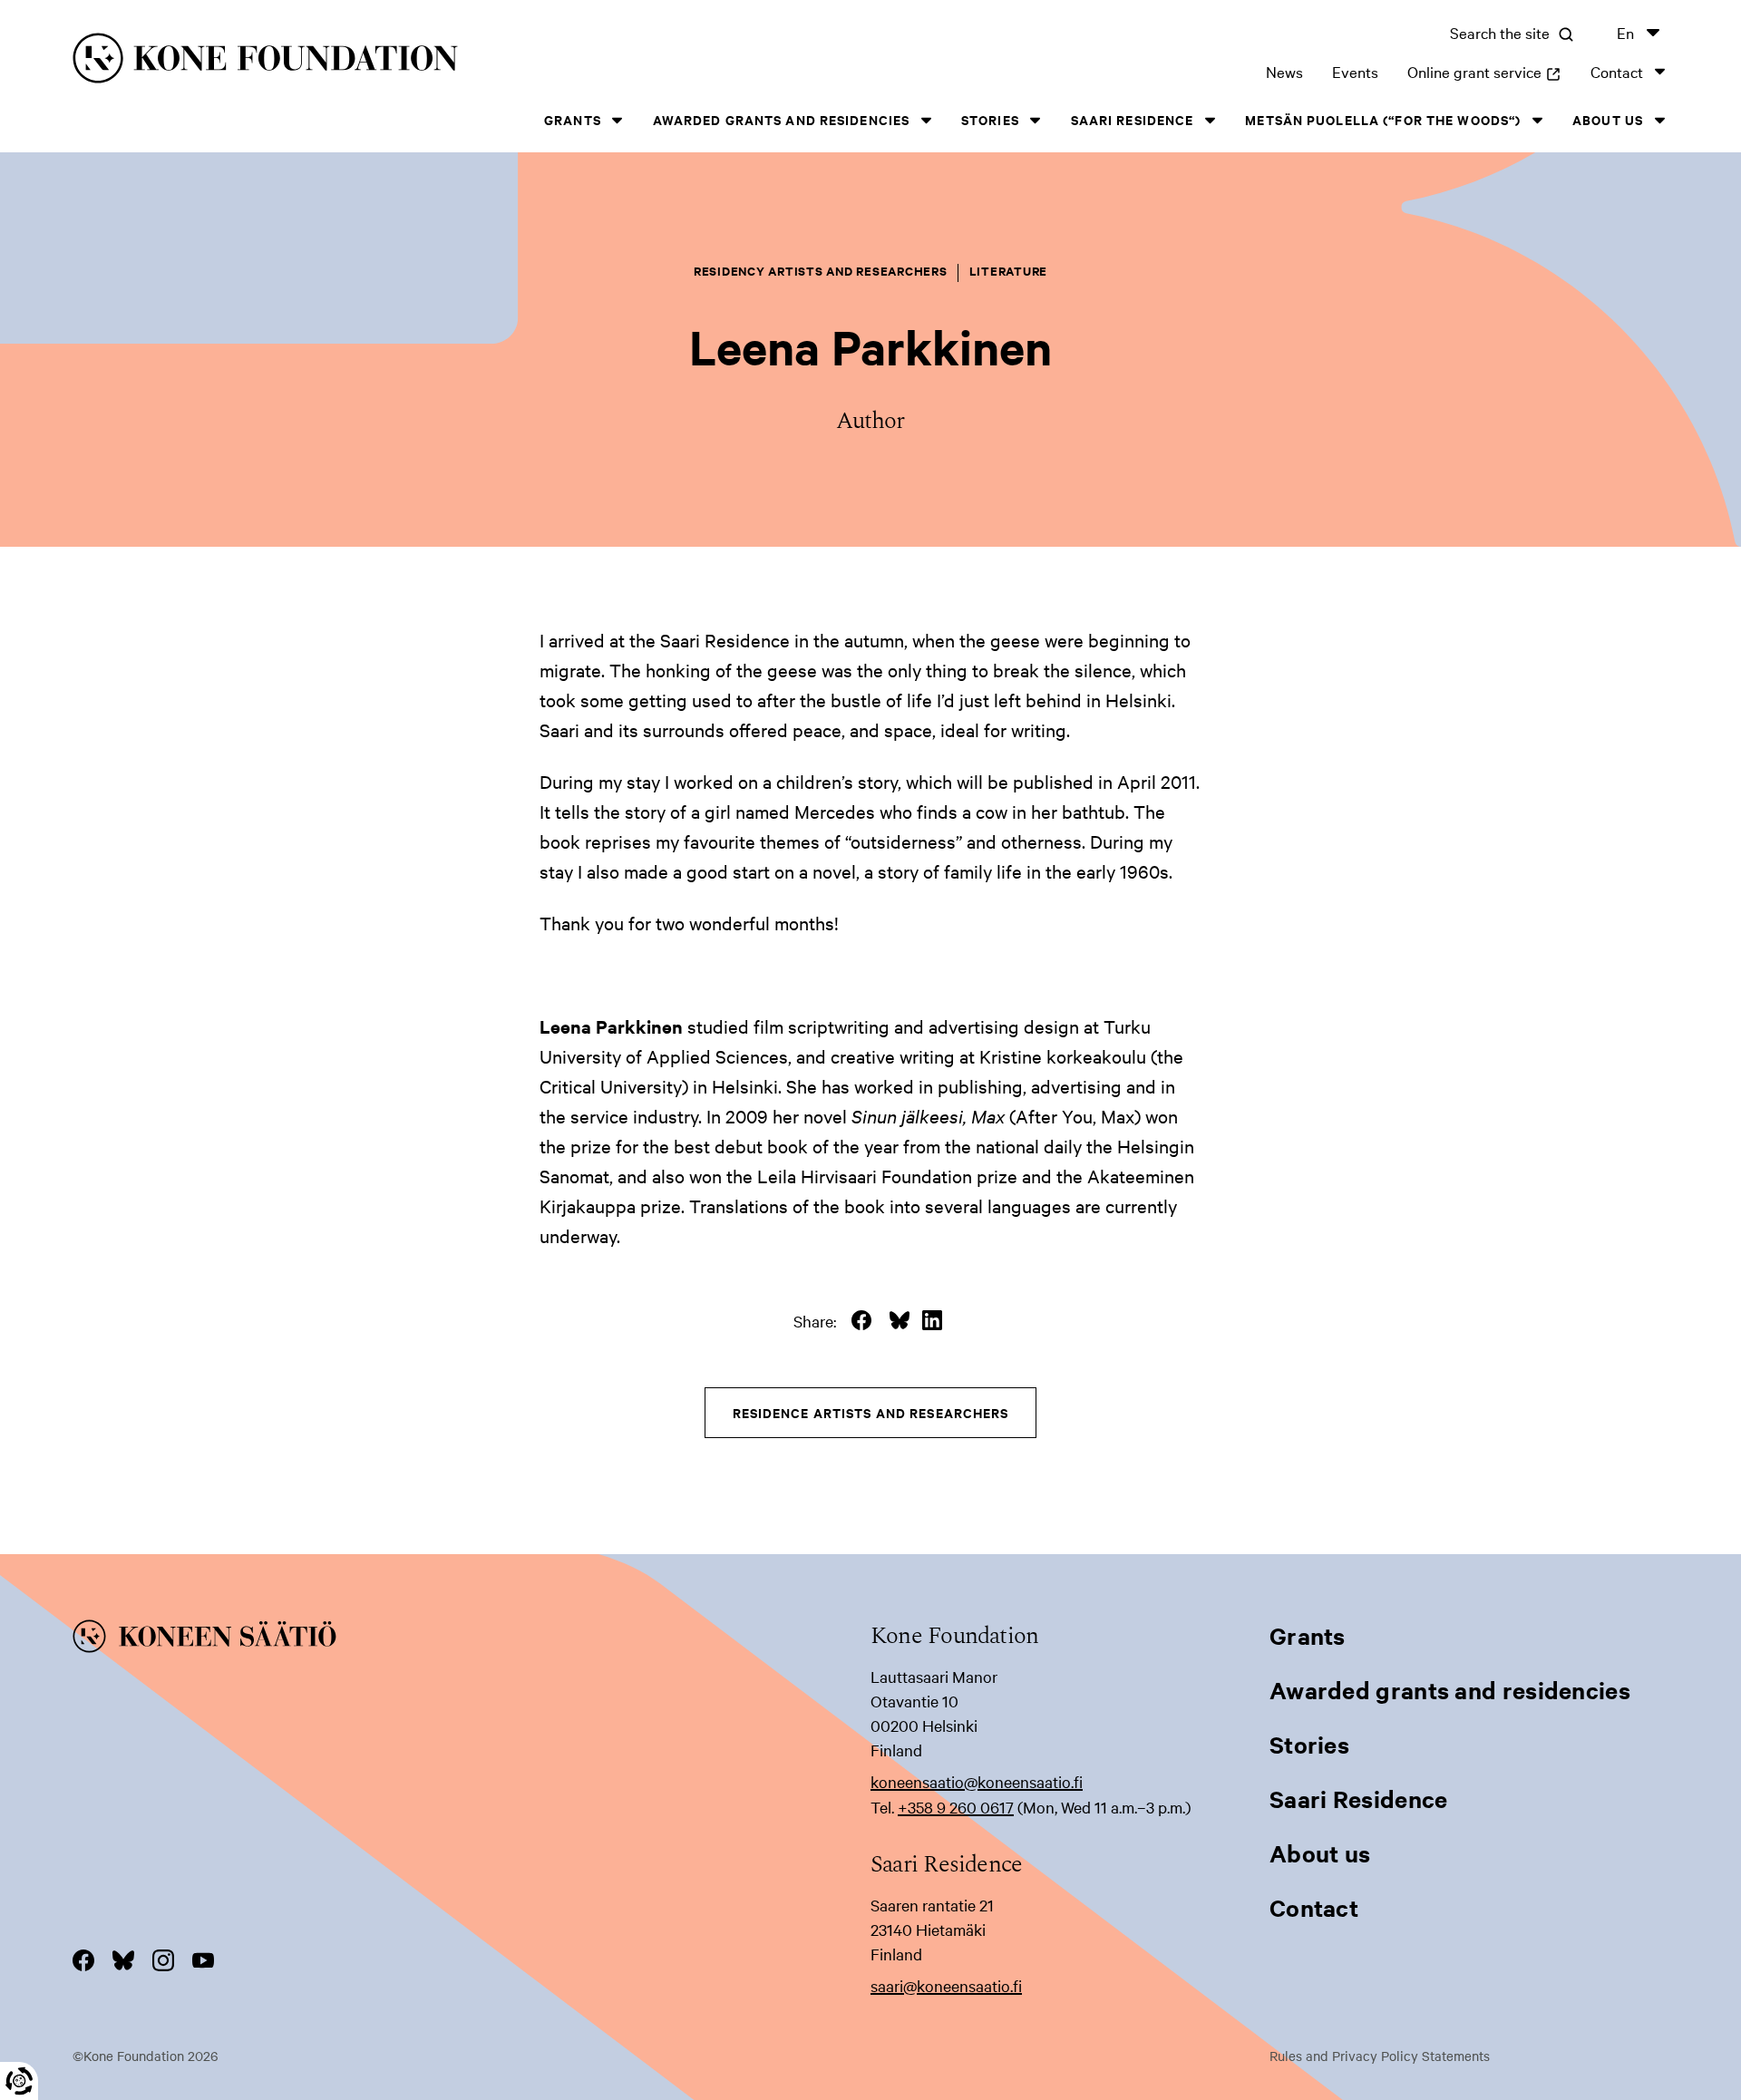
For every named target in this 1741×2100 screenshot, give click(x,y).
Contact (1617, 71)
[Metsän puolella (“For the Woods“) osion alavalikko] (1537, 120)
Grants (573, 119)
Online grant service (1484, 71)
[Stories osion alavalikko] (1036, 120)
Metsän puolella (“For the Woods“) (1383, 119)
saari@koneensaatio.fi (946, 1985)
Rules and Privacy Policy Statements (1380, 2056)
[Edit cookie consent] (19, 2081)
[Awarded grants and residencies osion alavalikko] (926, 120)
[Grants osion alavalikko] (618, 120)
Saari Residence (1133, 119)
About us (1608, 119)
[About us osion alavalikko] (1659, 120)
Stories (990, 119)
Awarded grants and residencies (782, 119)
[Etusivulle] (432, 61)
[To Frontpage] (472, 1639)
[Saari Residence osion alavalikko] (1210, 120)
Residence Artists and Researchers (871, 1412)
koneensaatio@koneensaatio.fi (977, 1781)
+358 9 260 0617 (956, 1807)
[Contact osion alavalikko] (1659, 71)
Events (1355, 71)
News (1284, 71)
